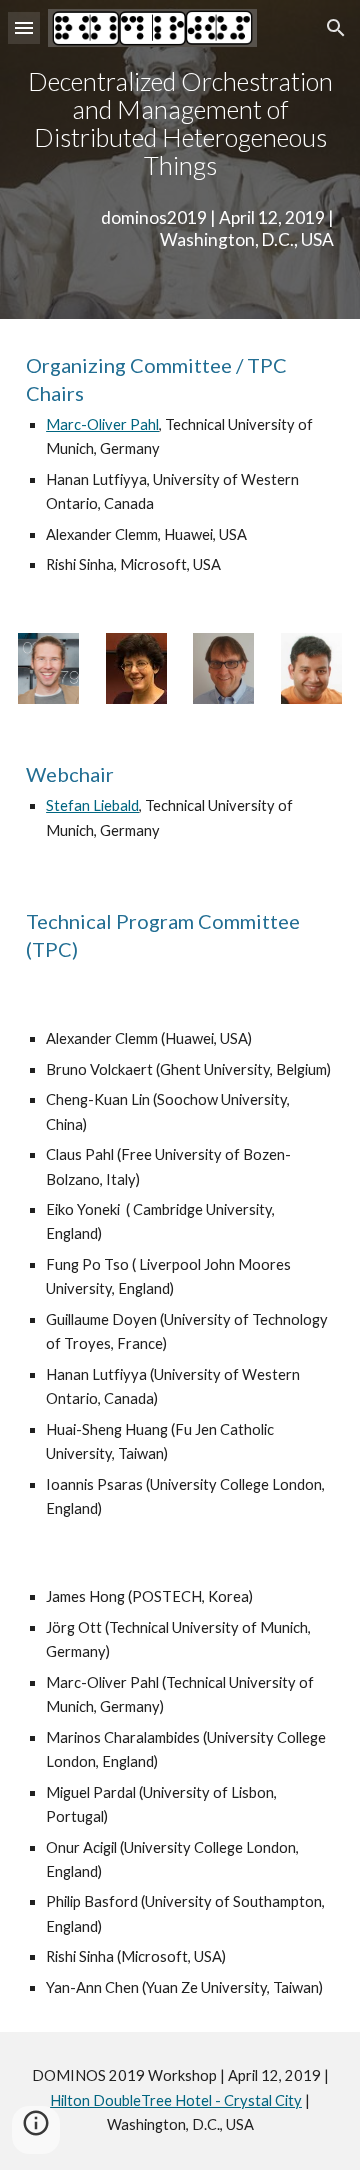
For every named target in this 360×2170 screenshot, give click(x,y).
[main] (180, 123)
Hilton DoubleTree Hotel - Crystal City (176, 2100)
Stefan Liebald (92, 805)
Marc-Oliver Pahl (102, 424)
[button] (24, 27)
